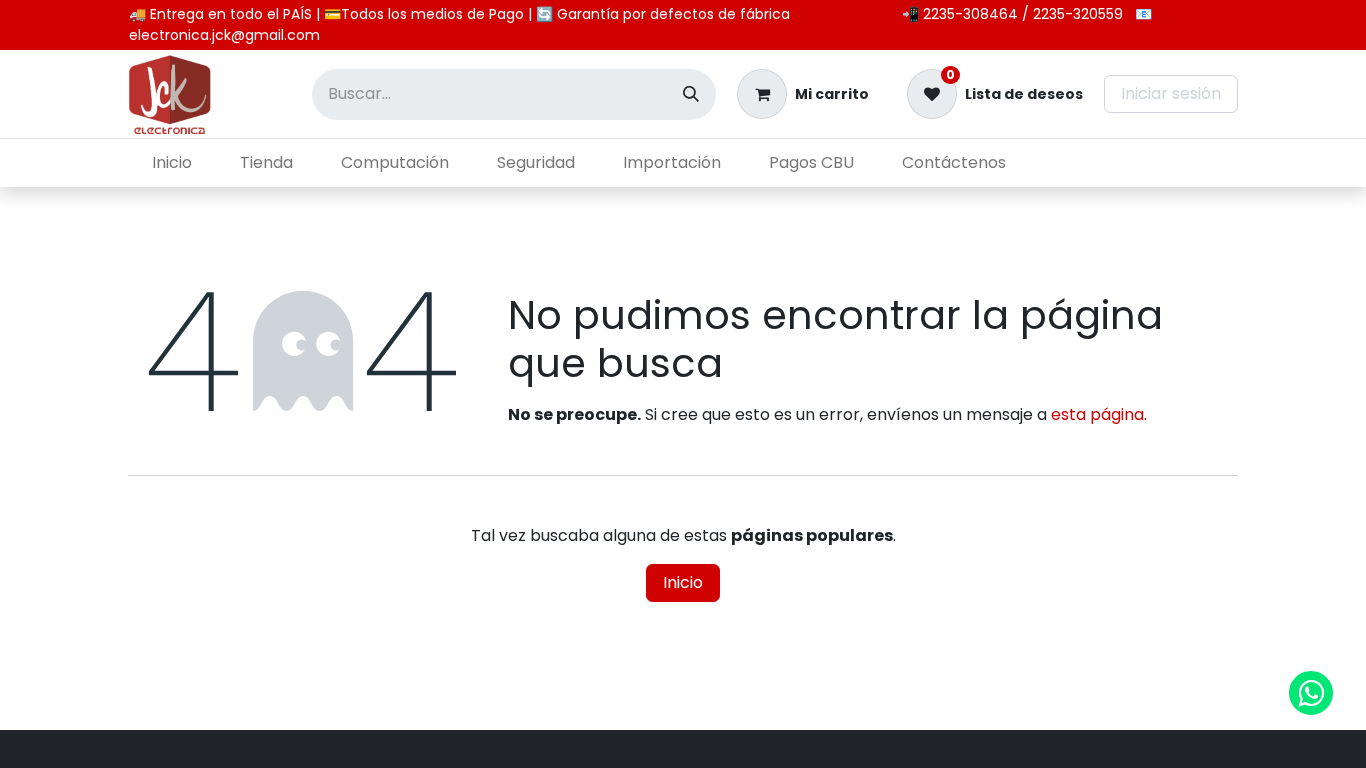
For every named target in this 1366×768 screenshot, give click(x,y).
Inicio (683, 582)
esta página (1097, 414)
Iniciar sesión (1171, 93)
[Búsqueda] (691, 94)
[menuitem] (172, 163)
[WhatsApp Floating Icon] (1311, 693)
